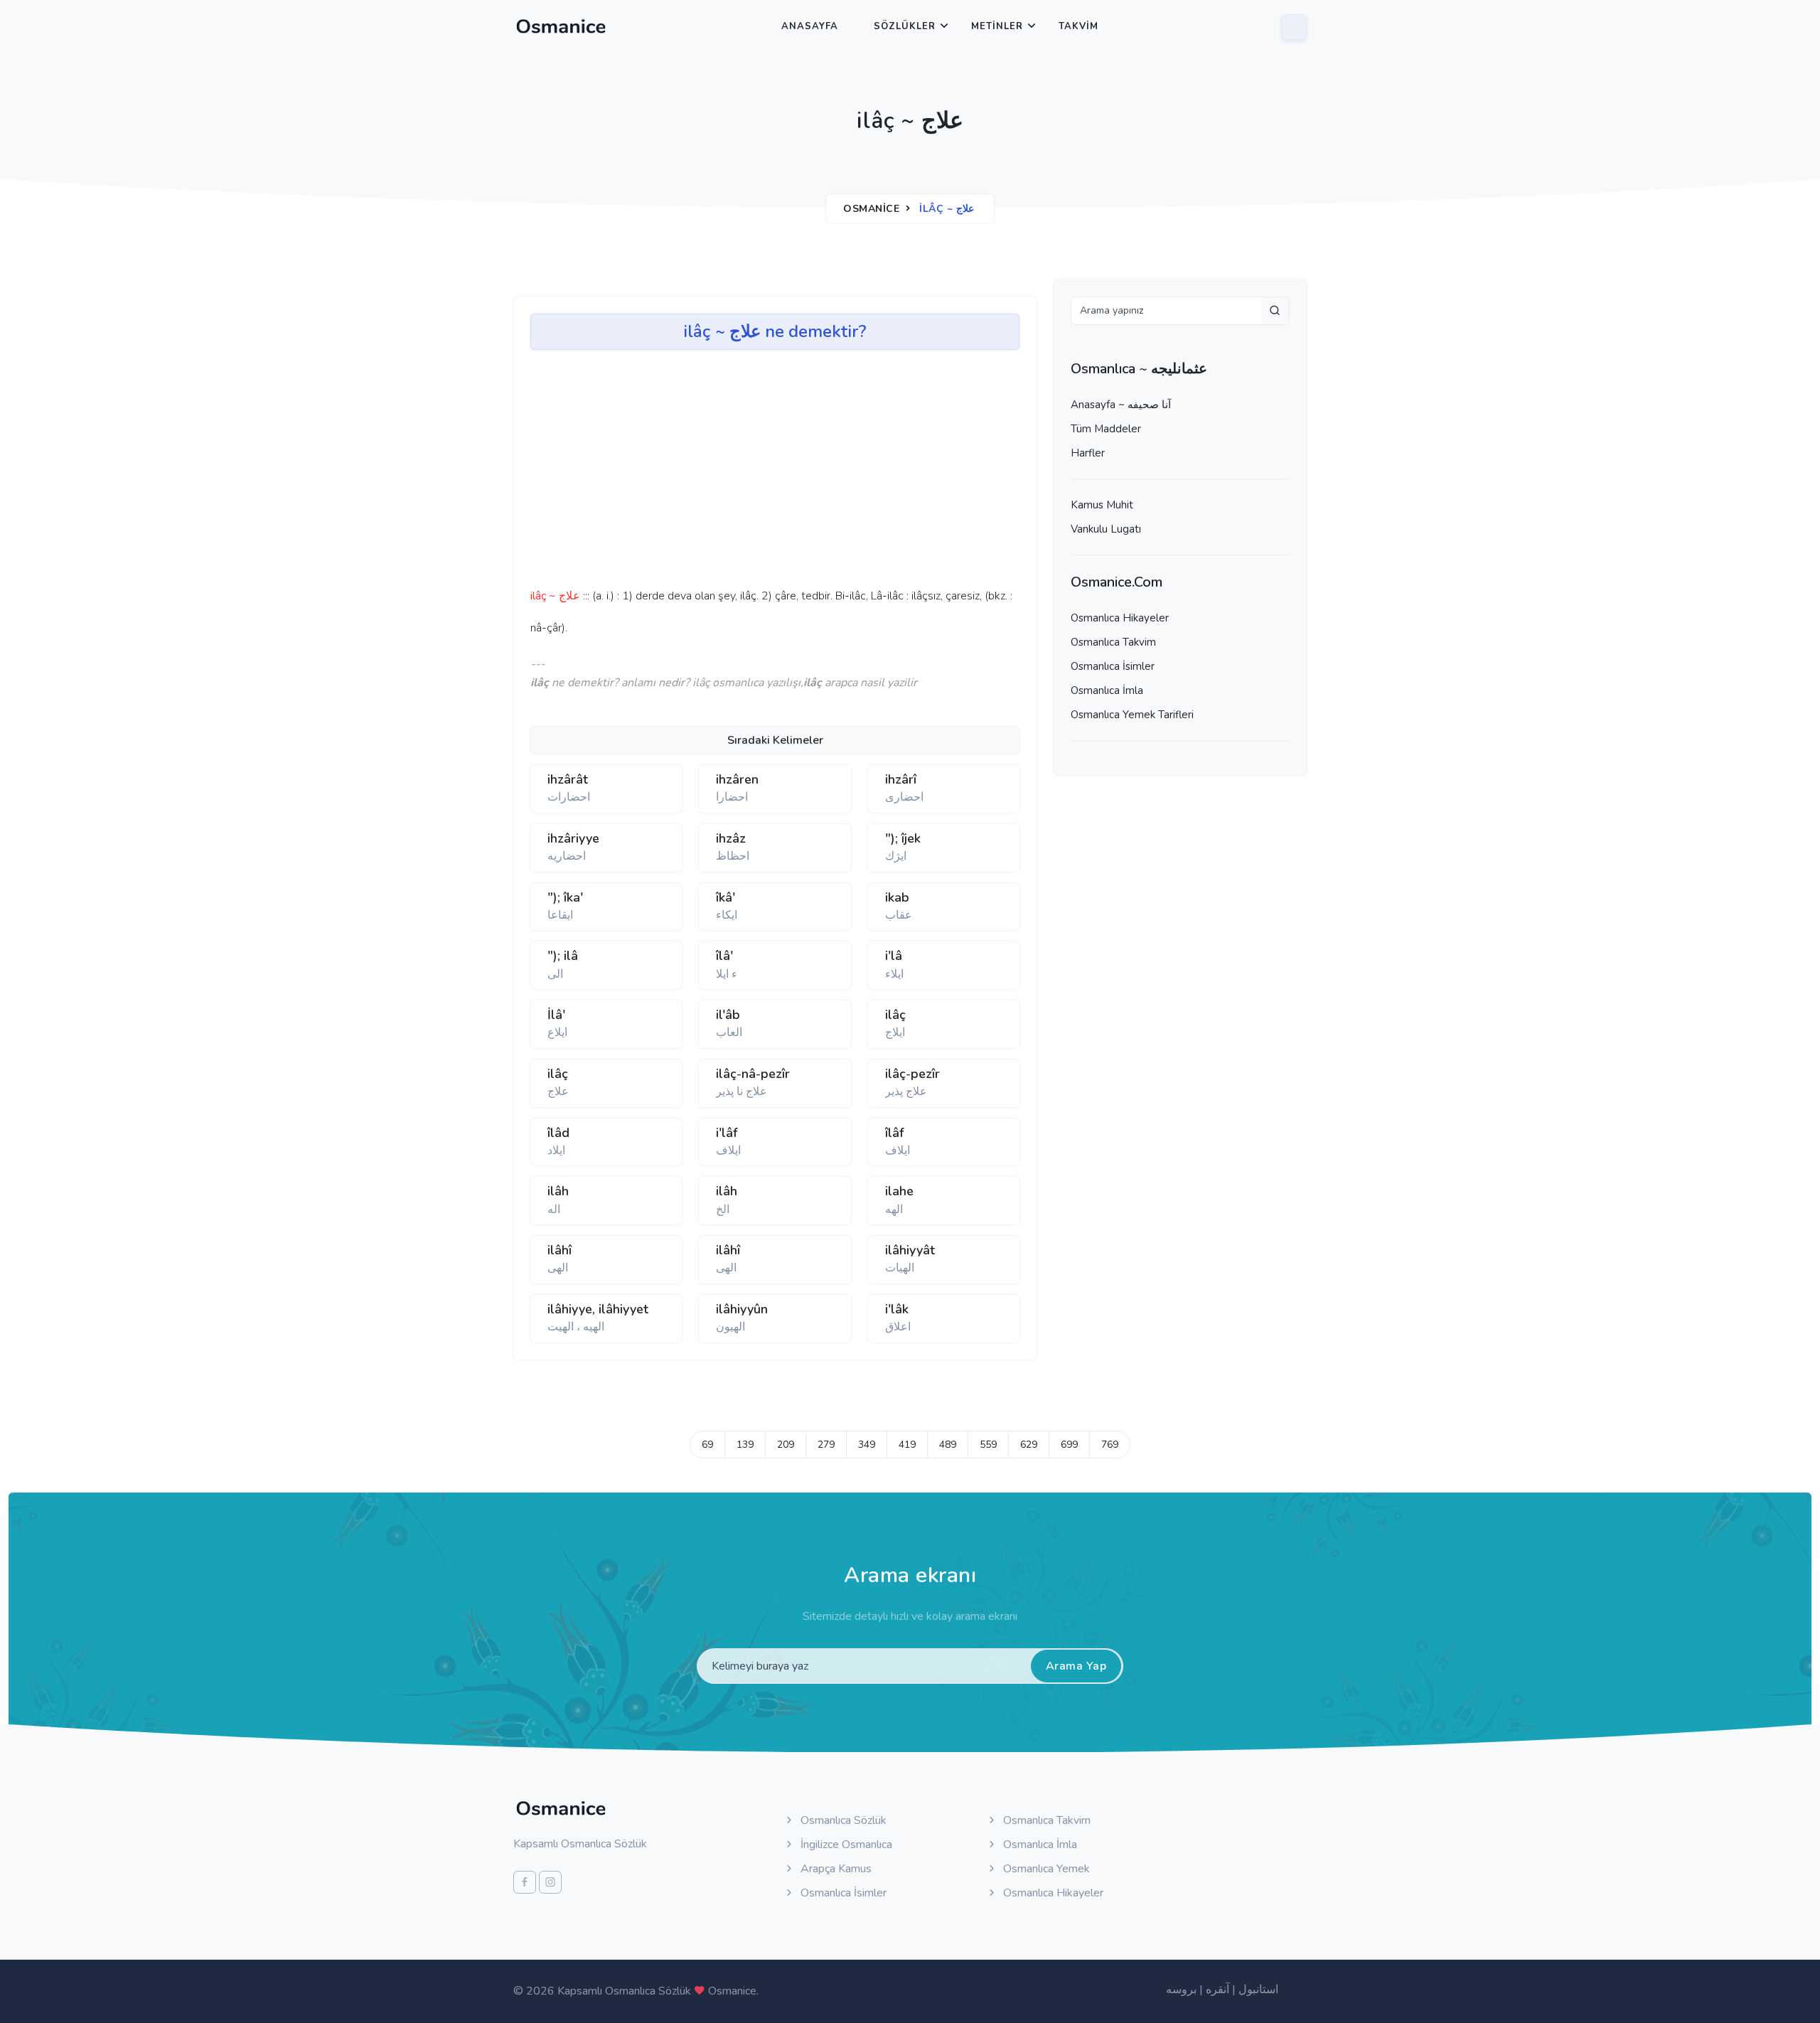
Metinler (997, 26)
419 (907, 1445)
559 (988, 1445)
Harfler (1088, 453)
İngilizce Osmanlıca (845, 1845)
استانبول (1258, 1990)
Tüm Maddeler (1106, 429)
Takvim (1078, 26)
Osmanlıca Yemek (1045, 1869)
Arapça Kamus (835, 1869)
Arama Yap (1076, 1666)
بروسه (1181, 1990)
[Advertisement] (751, 474)
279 (826, 1445)
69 (707, 1445)
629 (1029, 1445)
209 (786, 1445)
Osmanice (871, 209)
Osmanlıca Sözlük (842, 1820)
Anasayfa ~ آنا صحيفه (1121, 405)
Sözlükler (905, 26)
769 (1110, 1445)
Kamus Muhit (1102, 505)
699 (1069, 1445)
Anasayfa (810, 26)
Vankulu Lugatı (1106, 529)
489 (948, 1445)
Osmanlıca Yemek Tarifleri (1132, 715)
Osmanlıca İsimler (1113, 666)
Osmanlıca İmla (1107, 690)
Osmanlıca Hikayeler (1120, 618)
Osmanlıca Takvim (1113, 642)
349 (867, 1445)
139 (745, 1445)
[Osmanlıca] (561, 26)
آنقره (1217, 1990)
